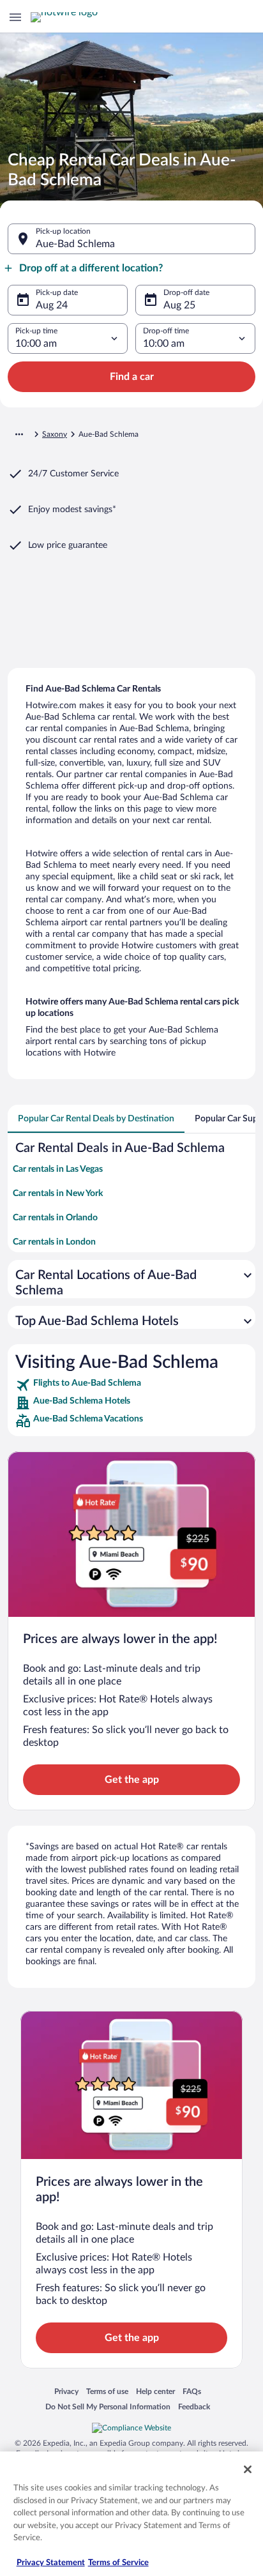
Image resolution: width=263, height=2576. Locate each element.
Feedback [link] (194, 2406)
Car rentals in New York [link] (58, 1193)
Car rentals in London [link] (54, 1242)
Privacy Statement (51, 2563)
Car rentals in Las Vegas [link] (58, 1169)
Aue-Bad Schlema (75, 244)
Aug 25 (179, 305)
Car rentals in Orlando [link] (55, 1218)
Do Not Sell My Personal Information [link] (108, 2406)
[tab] (96, 1119)
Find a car (132, 377)
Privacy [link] (66, 2391)
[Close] (248, 2469)
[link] (131, 1385)
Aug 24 (52, 305)
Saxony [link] (55, 434)
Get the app (132, 1780)
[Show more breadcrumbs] (19, 434)
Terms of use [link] (107, 2391)
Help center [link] (155, 2391)
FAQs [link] (192, 2391)
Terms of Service (118, 2563)
